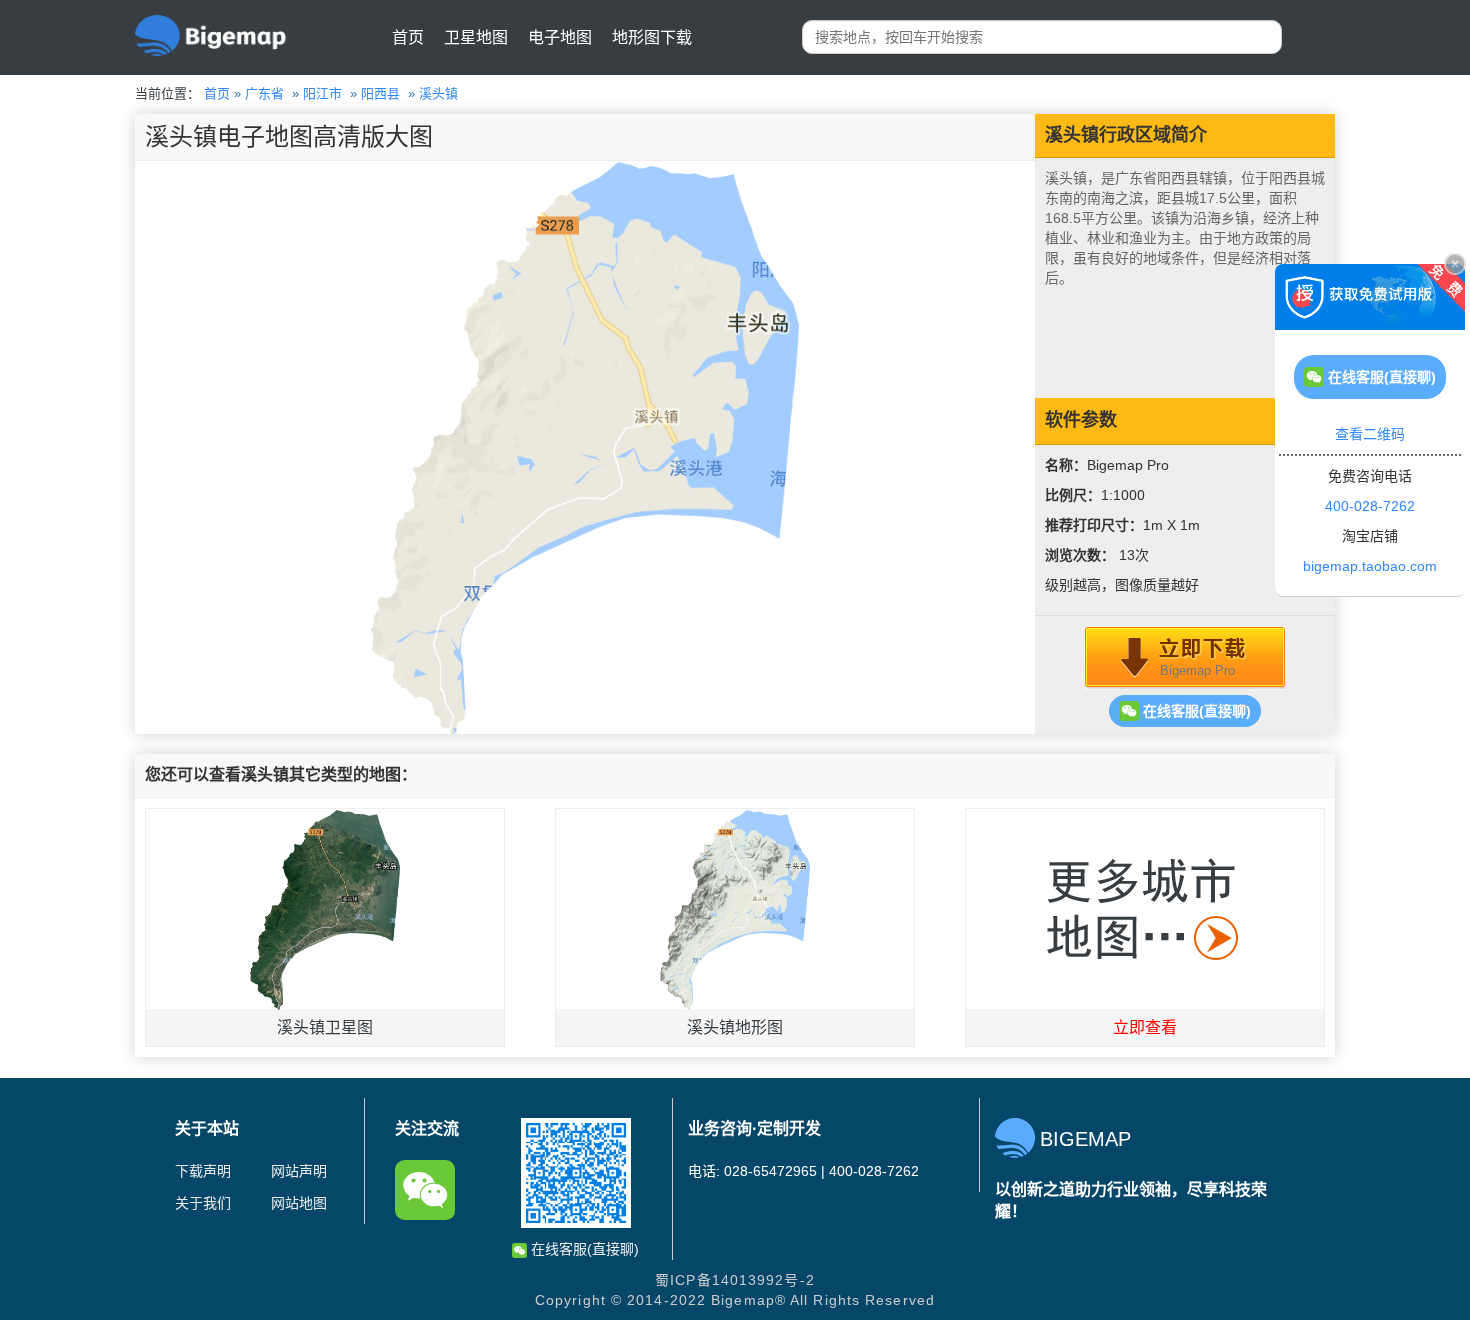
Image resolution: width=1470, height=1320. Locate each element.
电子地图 (560, 37)
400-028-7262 (1370, 506)
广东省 (264, 93)
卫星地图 (476, 37)
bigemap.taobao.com (1370, 566)
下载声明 (203, 1171)
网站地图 (299, 1203)
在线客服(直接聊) (1195, 711)
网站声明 (299, 1171)
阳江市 (322, 93)
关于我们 (203, 1203)
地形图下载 (652, 37)
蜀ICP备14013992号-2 (735, 1280)
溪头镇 (438, 93)
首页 (408, 37)
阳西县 (380, 93)
